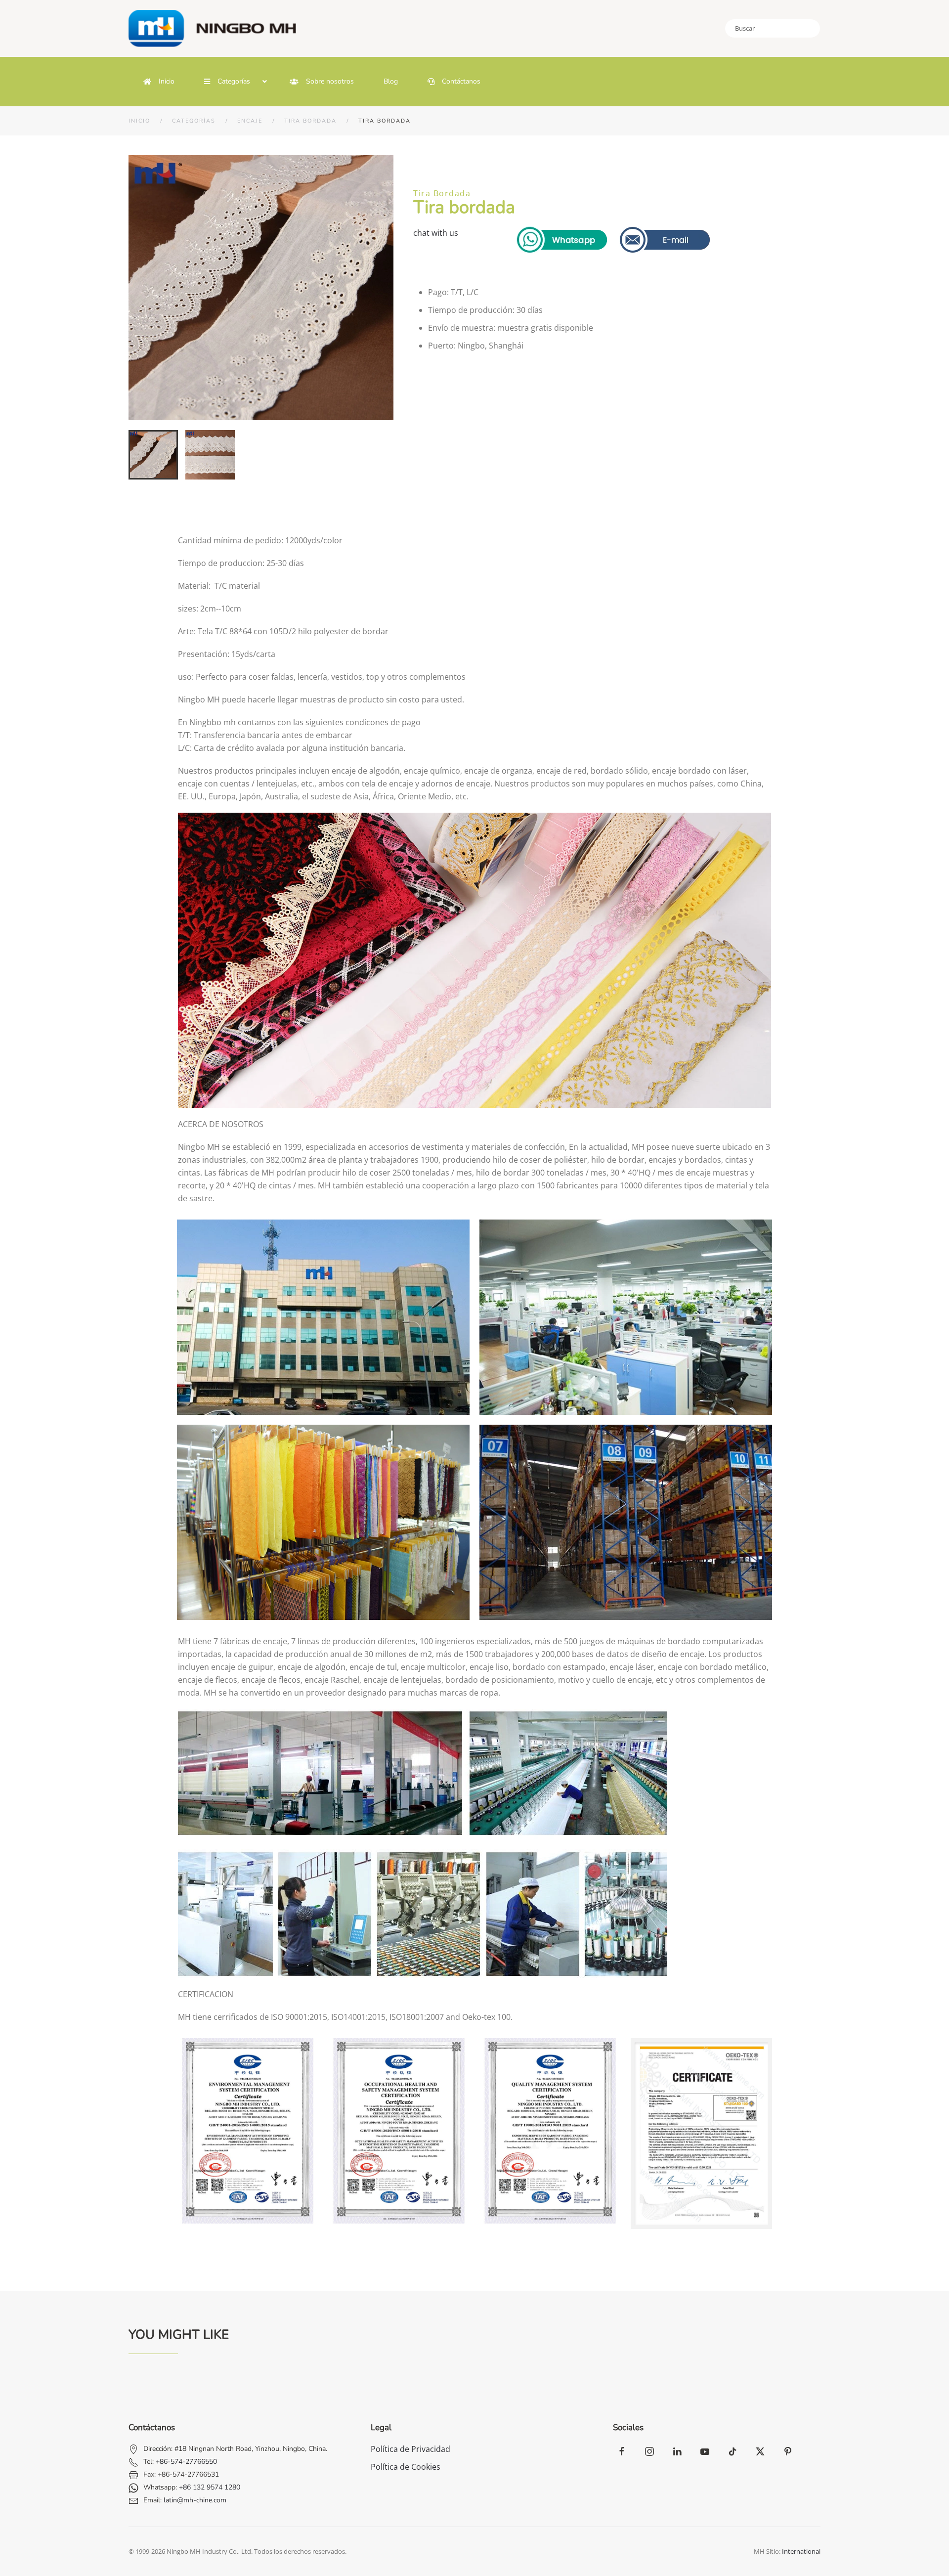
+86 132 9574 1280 (210, 2487)
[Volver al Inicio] (217, 28)
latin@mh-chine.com (195, 2500)
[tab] (153, 455)
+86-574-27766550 (186, 2462)
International (801, 2551)
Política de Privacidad (410, 2449)
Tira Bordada (442, 193)
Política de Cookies (406, 2467)
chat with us (436, 233)
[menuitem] (159, 82)
